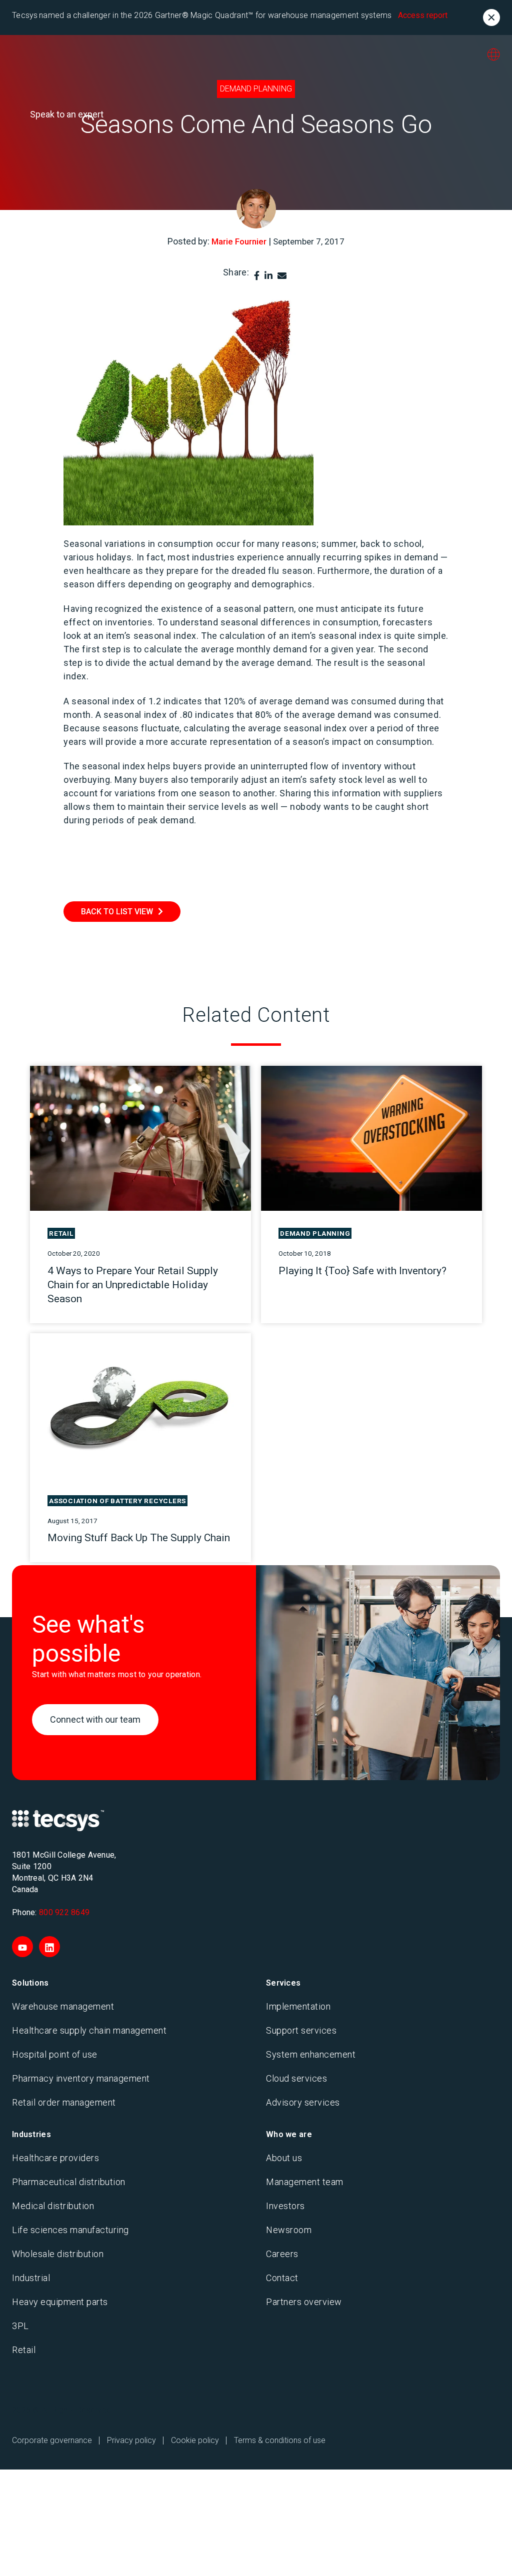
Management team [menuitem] (305, 2182)
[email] (282, 276)
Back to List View (117, 912)
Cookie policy (195, 2440)
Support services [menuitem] (301, 2030)
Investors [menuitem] (285, 2206)
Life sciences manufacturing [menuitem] (70, 2230)
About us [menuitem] (284, 2158)
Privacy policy (131, 2440)
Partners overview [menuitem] (304, 2302)
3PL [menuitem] (20, 2326)
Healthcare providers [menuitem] (55, 2158)
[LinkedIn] (268, 276)
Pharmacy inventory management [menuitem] (81, 2078)
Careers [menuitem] (282, 2254)
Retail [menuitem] (24, 2350)
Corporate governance (52, 2440)
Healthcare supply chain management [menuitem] (89, 2030)
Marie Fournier (239, 241)
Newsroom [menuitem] (289, 2230)
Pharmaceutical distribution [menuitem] (69, 2182)
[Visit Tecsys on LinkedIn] (49, 1947)
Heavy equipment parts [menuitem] (60, 2302)
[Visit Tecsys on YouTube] (22, 1947)
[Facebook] (257, 276)
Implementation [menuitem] (298, 2006)
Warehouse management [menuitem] (63, 2006)
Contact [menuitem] (282, 2278)
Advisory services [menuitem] (303, 2102)
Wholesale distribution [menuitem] (58, 2254)
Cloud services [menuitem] (296, 2078)
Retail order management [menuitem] (64, 2102)
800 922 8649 (64, 1912)
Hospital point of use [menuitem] (55, 2054)
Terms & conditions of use (280, 2440)
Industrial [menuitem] (31, 2278)
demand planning (256, 89)
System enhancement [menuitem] (311, 2054)
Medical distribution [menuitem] (53, 2206)
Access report (423, 15)
